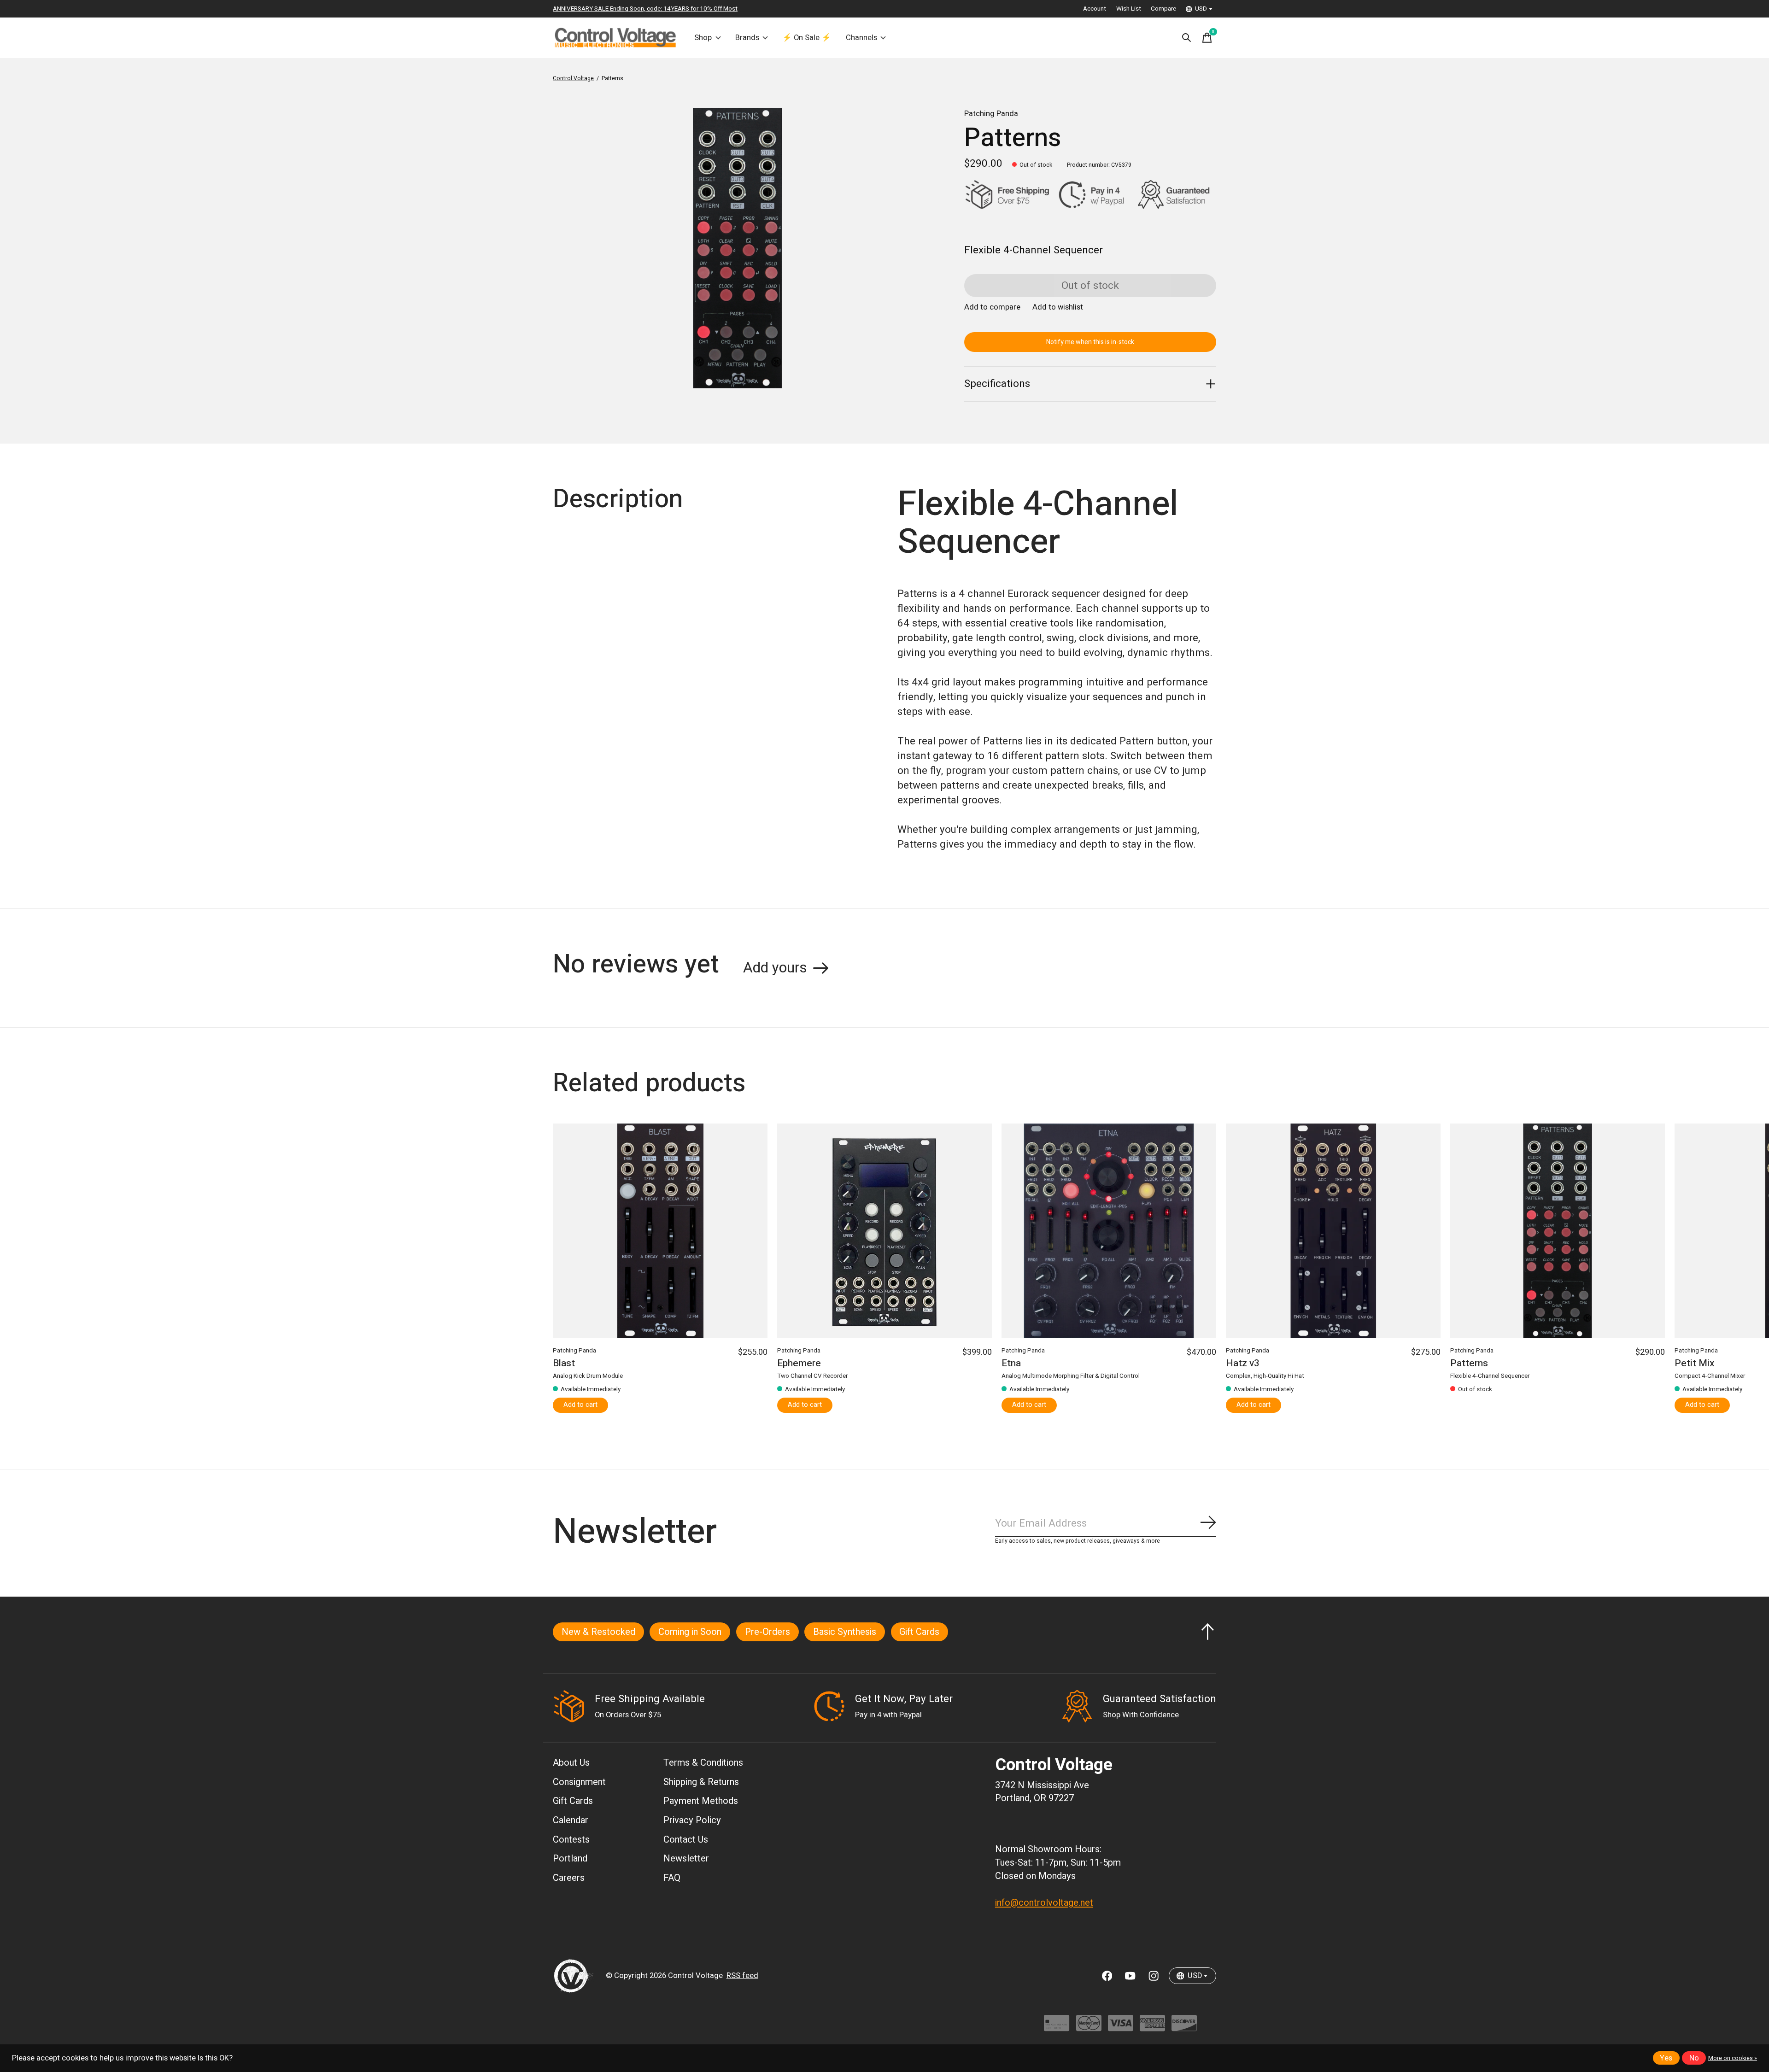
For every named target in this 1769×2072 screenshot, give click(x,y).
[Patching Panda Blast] (660, 1231)
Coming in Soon (690, 1632)
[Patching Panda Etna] (1109, 1231)
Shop (703, 38)
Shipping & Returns (701, 1782)
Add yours (775, 968)
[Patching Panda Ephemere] (884, 1231)
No (1694, 2058)
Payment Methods (701, 1801)
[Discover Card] (1184, 2028)
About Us (571, 1763)
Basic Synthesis (845, 1632)
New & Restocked (598, 1632)
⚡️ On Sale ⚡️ (807, 38)
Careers (569, 1878)
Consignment (579, 1782)
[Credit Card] (1057, 2028)
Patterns (1469, 1363)
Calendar (571, 1820)
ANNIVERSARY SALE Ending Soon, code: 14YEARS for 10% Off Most (645, 9)
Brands (747, 38)
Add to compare (992, 307)
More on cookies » (1733, 2058)
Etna (1011, 1363)
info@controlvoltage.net (1044, 1903)
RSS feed (742, 1976)
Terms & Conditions (703, 1763)
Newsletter (686, 1858)
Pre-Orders (767, 1632)
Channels (861, 38)
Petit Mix (1695, 1363)
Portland (570, 1858)
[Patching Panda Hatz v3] (1333, 1231)
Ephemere (799, 1363)
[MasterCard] (1089, 2028)
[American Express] (1152, 2028)
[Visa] (1121, 2028)
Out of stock (1090, 286)
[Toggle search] (1187, 38)
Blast (564, 1363)
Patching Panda (991, 114)
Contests (571, 1840)
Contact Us (686, 1840)
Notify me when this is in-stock (1090, 342)
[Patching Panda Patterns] (1558, 1231)
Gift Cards (919, 1632)
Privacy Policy (692, 1820)
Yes (1666, 2058)
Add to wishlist (1058, 307)
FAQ (672, 1878)
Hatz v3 (1243, 1363)
